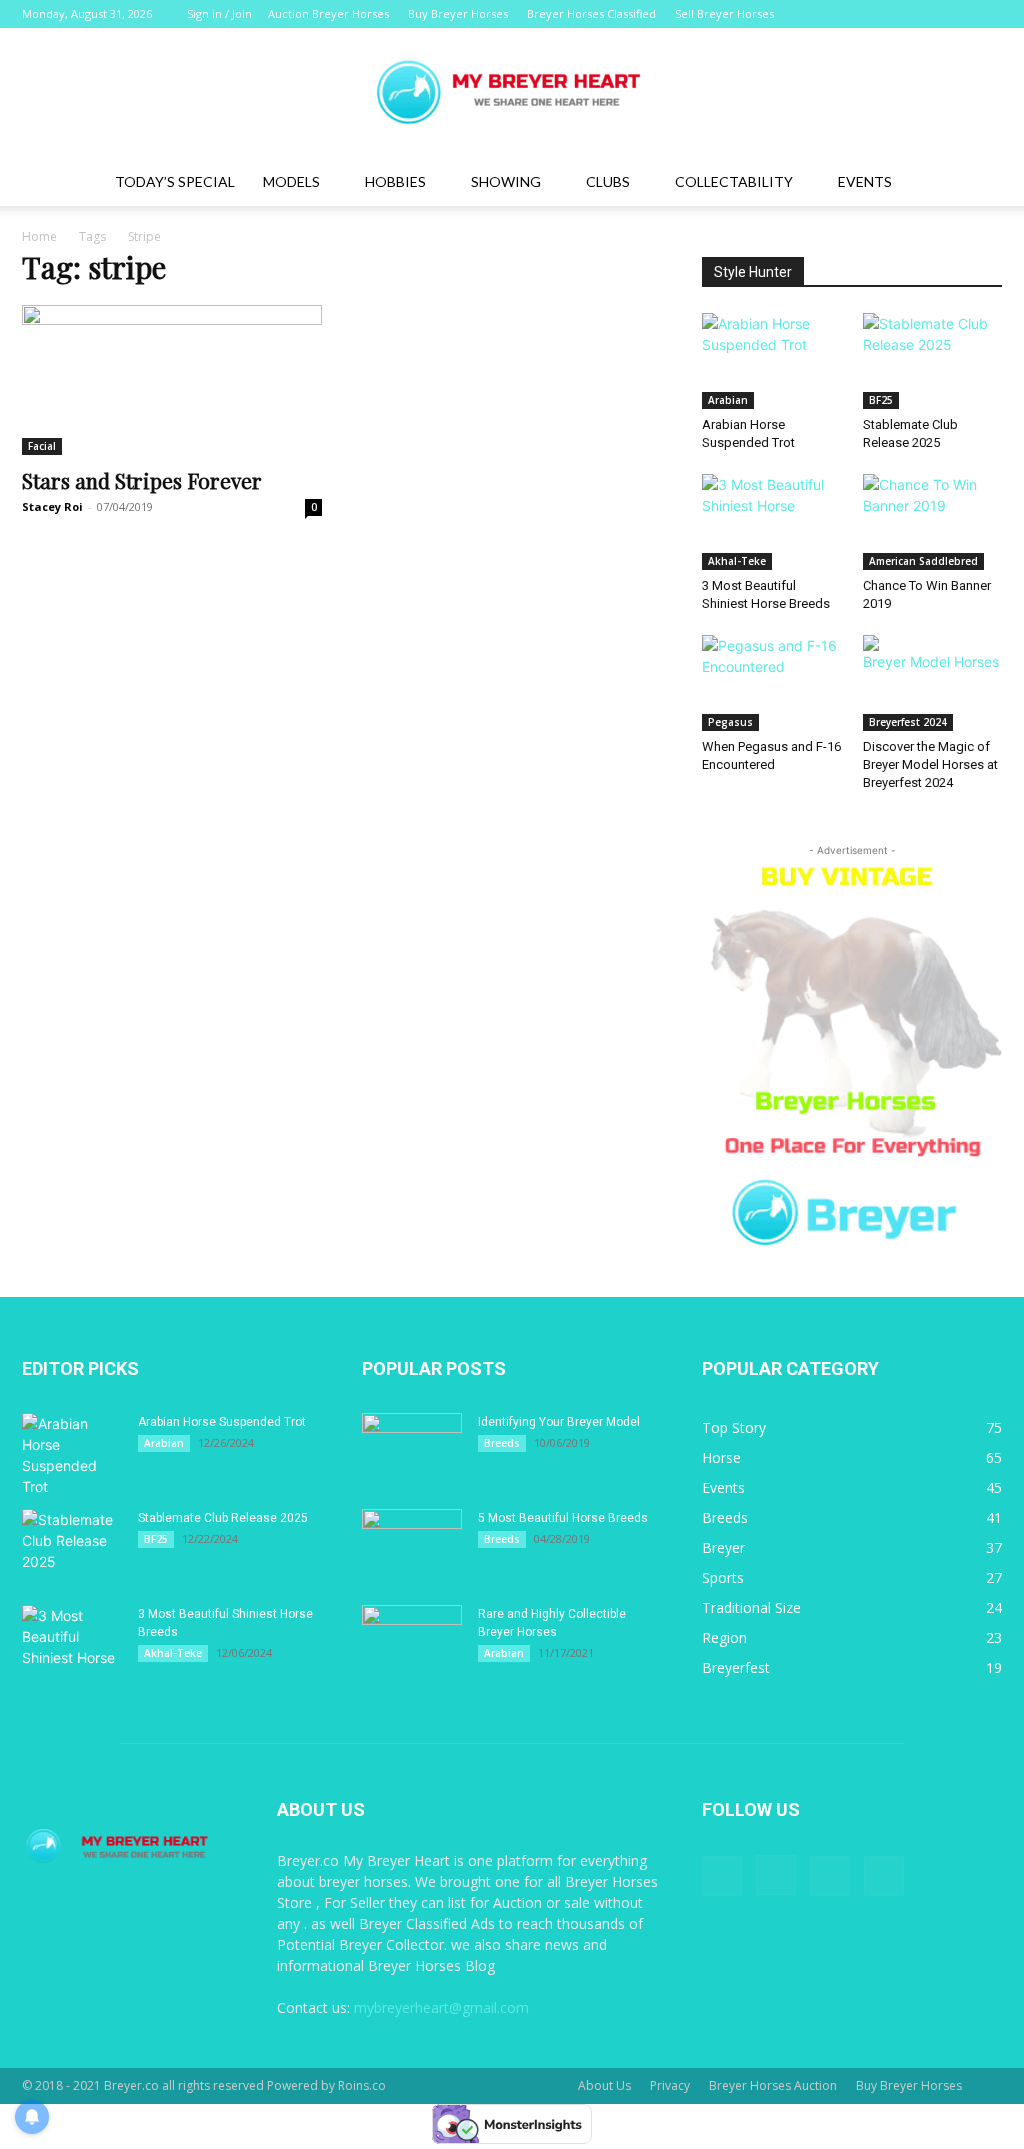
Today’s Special (175, 181)
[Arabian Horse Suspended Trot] (772, 361)
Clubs (608, 181)
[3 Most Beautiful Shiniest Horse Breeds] (772, 522)
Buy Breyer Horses (458, 13)
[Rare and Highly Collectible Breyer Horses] (412, 1640)
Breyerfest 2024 (908, 722)
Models (291, 181)
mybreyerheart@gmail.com (441, 2007)
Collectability (734, 181)
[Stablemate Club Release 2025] (933, 361)
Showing (506, 181)
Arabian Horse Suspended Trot (222, 1422)
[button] (978, 183)
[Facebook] (888, 14)
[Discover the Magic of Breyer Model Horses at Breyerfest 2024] (933, 683)
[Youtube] (987, 14)
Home (39, 236)
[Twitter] (954, 14)
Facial (42, 446)
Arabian (728, 400)
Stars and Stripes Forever (142, 480)
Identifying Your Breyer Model (559, 1422)
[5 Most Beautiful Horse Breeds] (412, 1544)
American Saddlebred (923, 561)
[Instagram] (921, 14)
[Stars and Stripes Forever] (172, 380)
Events (865, 181)
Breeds (502, 1443)
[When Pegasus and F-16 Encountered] (772, 683)
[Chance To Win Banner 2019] (933, 522)
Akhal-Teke (737, 561)
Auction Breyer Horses (328, 13)
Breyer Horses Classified (591, 13)
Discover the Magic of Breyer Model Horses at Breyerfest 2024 (930, 764)
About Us (604, 2085)
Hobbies (395, 181)
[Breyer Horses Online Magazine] (512, 94)
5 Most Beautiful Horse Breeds (563, 1518)
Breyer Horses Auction (773, 2085)
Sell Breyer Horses (724, 13)
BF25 (881, 400)
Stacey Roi (52, 506)
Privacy (670, 2085)
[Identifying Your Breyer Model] (412, 1448)
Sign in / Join (219, 13)
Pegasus (730, 722)
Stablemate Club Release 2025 (223, 1518)
